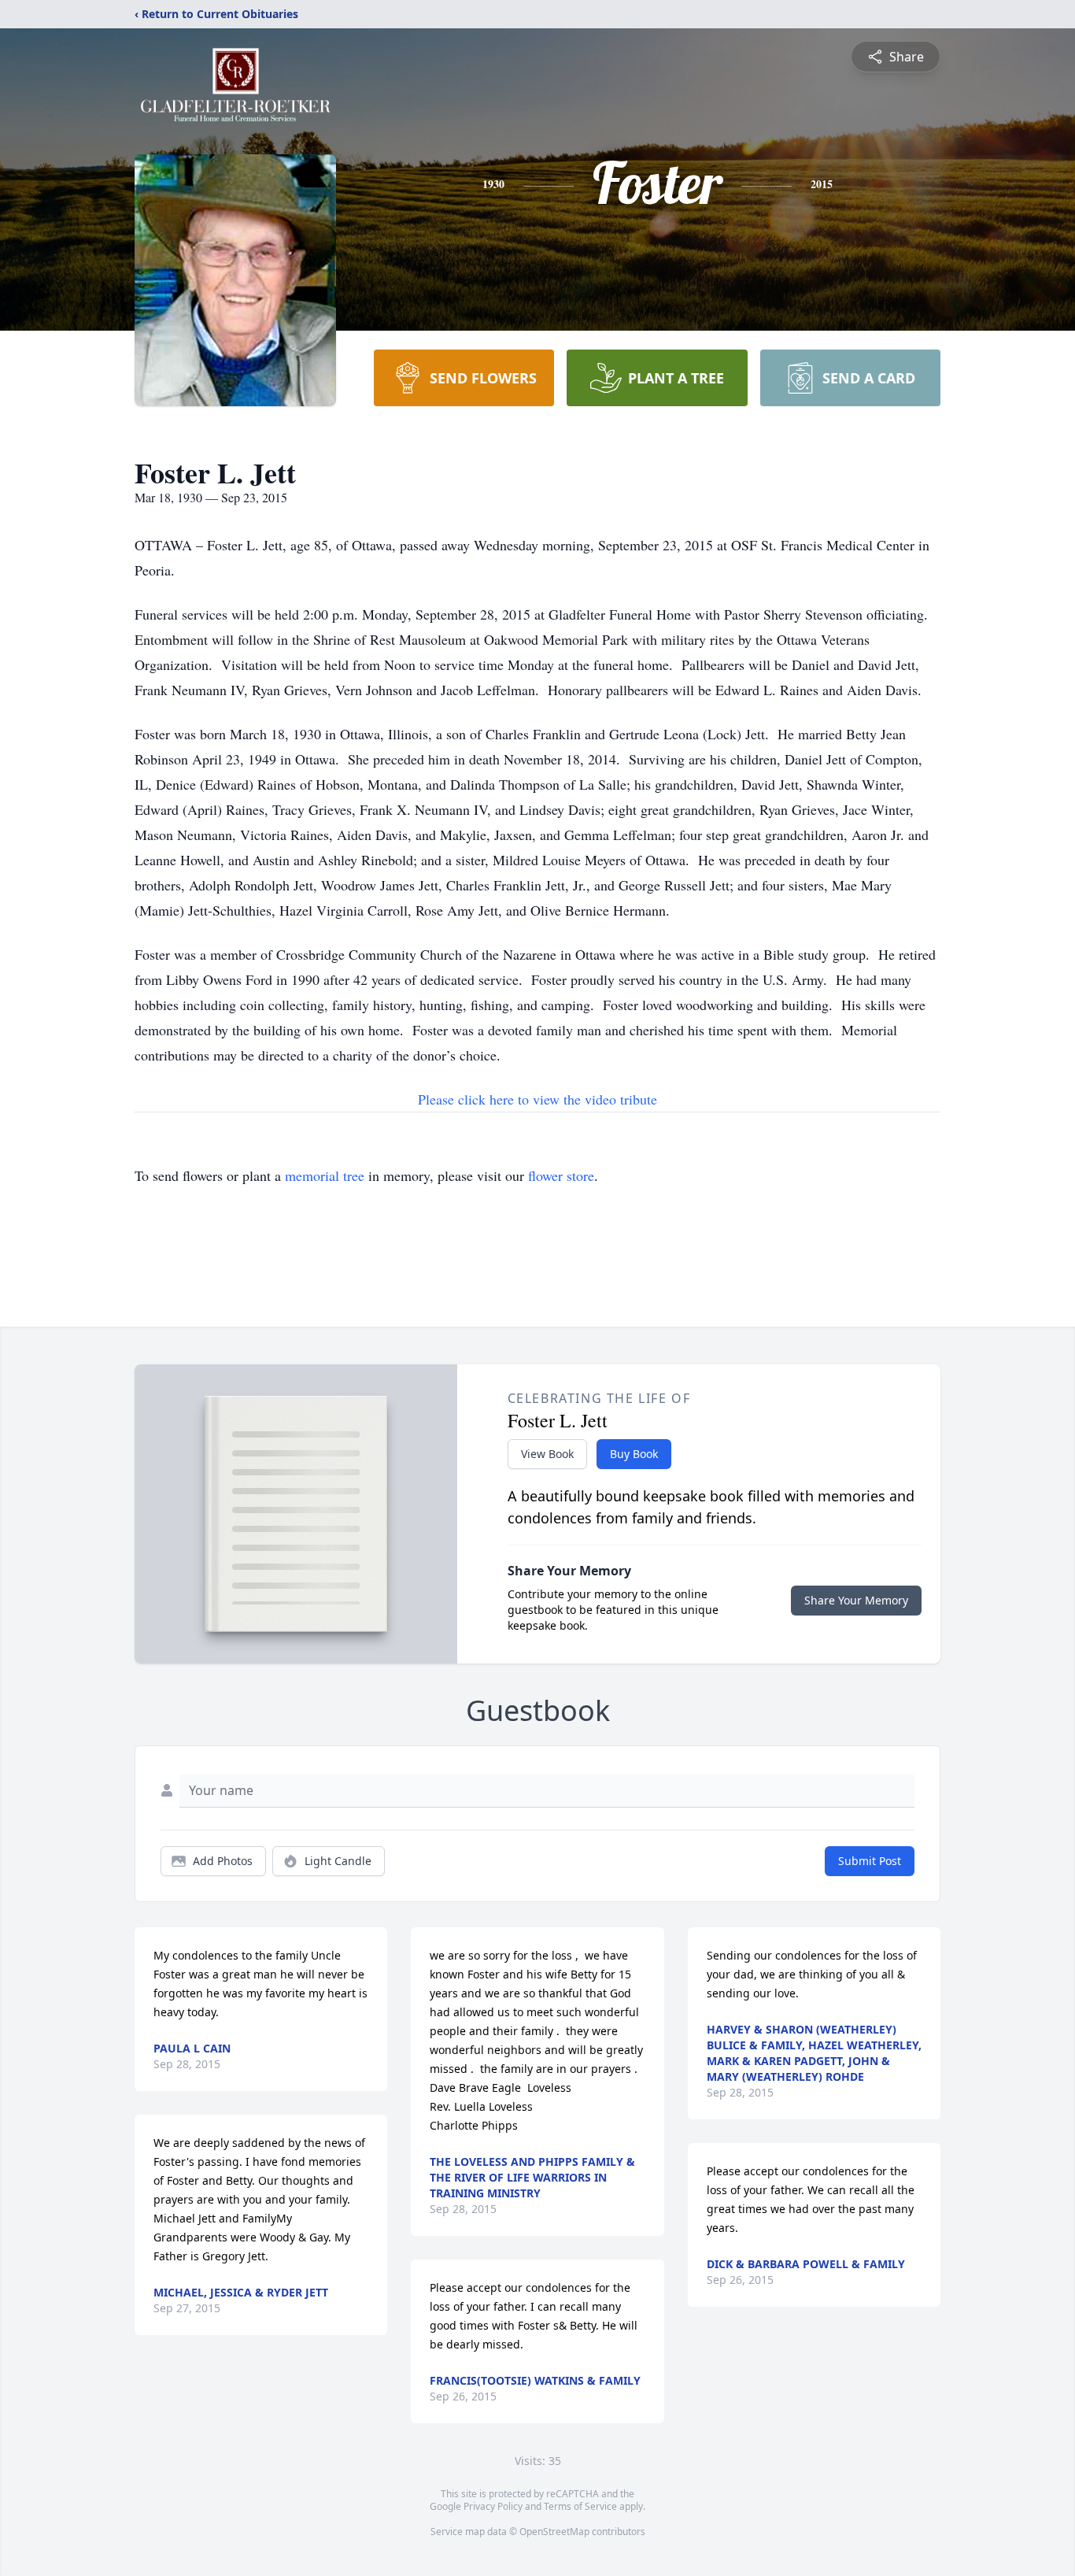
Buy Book (634, 1454)
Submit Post (870, 1861)
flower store (561, 1175)
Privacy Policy (493, 2506)
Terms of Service (580, 2506)
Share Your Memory (856, 1600)
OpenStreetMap (554, 2532)
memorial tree (325, 1175)
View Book (547, 1454)
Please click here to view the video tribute (537, 1099)
